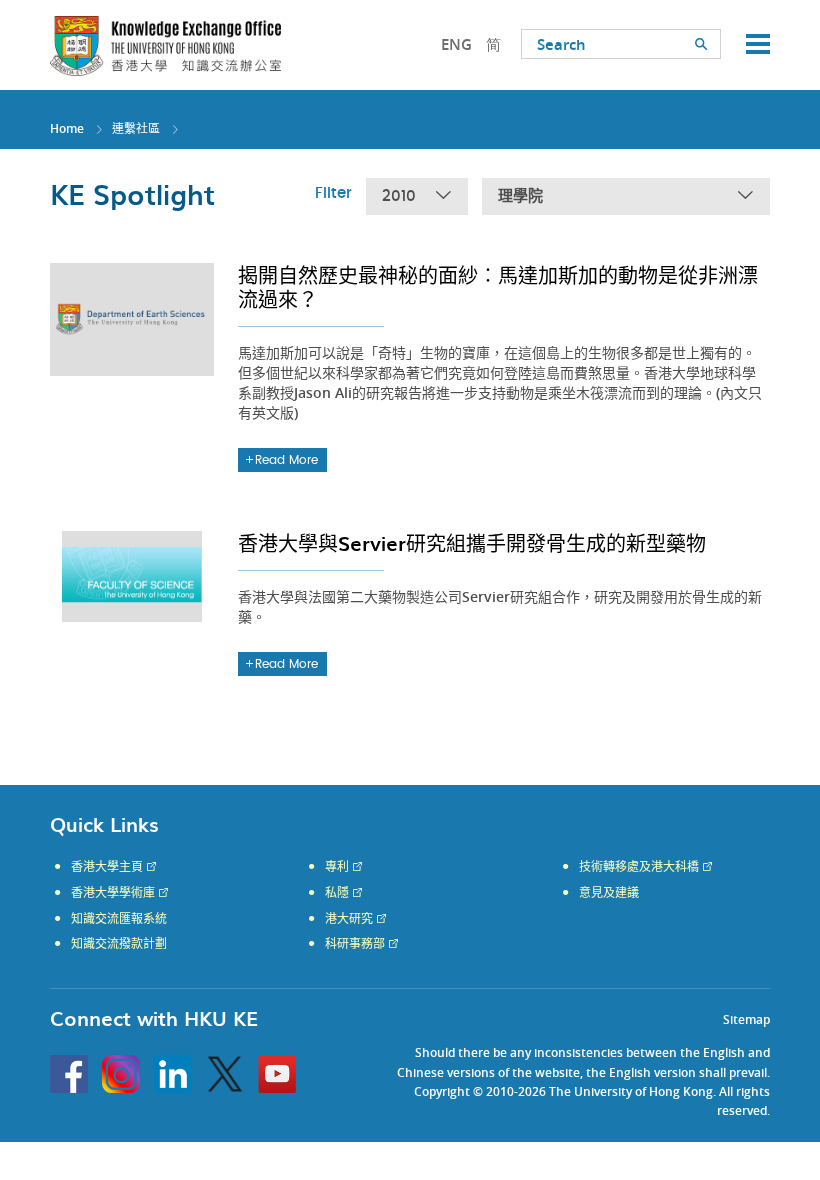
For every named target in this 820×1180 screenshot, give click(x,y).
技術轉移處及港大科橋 (639, 867)
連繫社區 (136, 128)
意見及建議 (609, 893)
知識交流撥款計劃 (119, 944)
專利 (337, 867)
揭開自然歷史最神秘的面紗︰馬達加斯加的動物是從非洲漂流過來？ (498, 287)
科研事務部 (355, 944)
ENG (456, 44)
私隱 (337, 893)
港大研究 (349, 919)
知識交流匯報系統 (119, 919)
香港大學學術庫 (113, 893)
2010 (399, 196)
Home (67, 128)
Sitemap (746, 1019)
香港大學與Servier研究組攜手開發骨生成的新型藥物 (472, 543)
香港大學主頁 (107, 867)
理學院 (520, 196)
